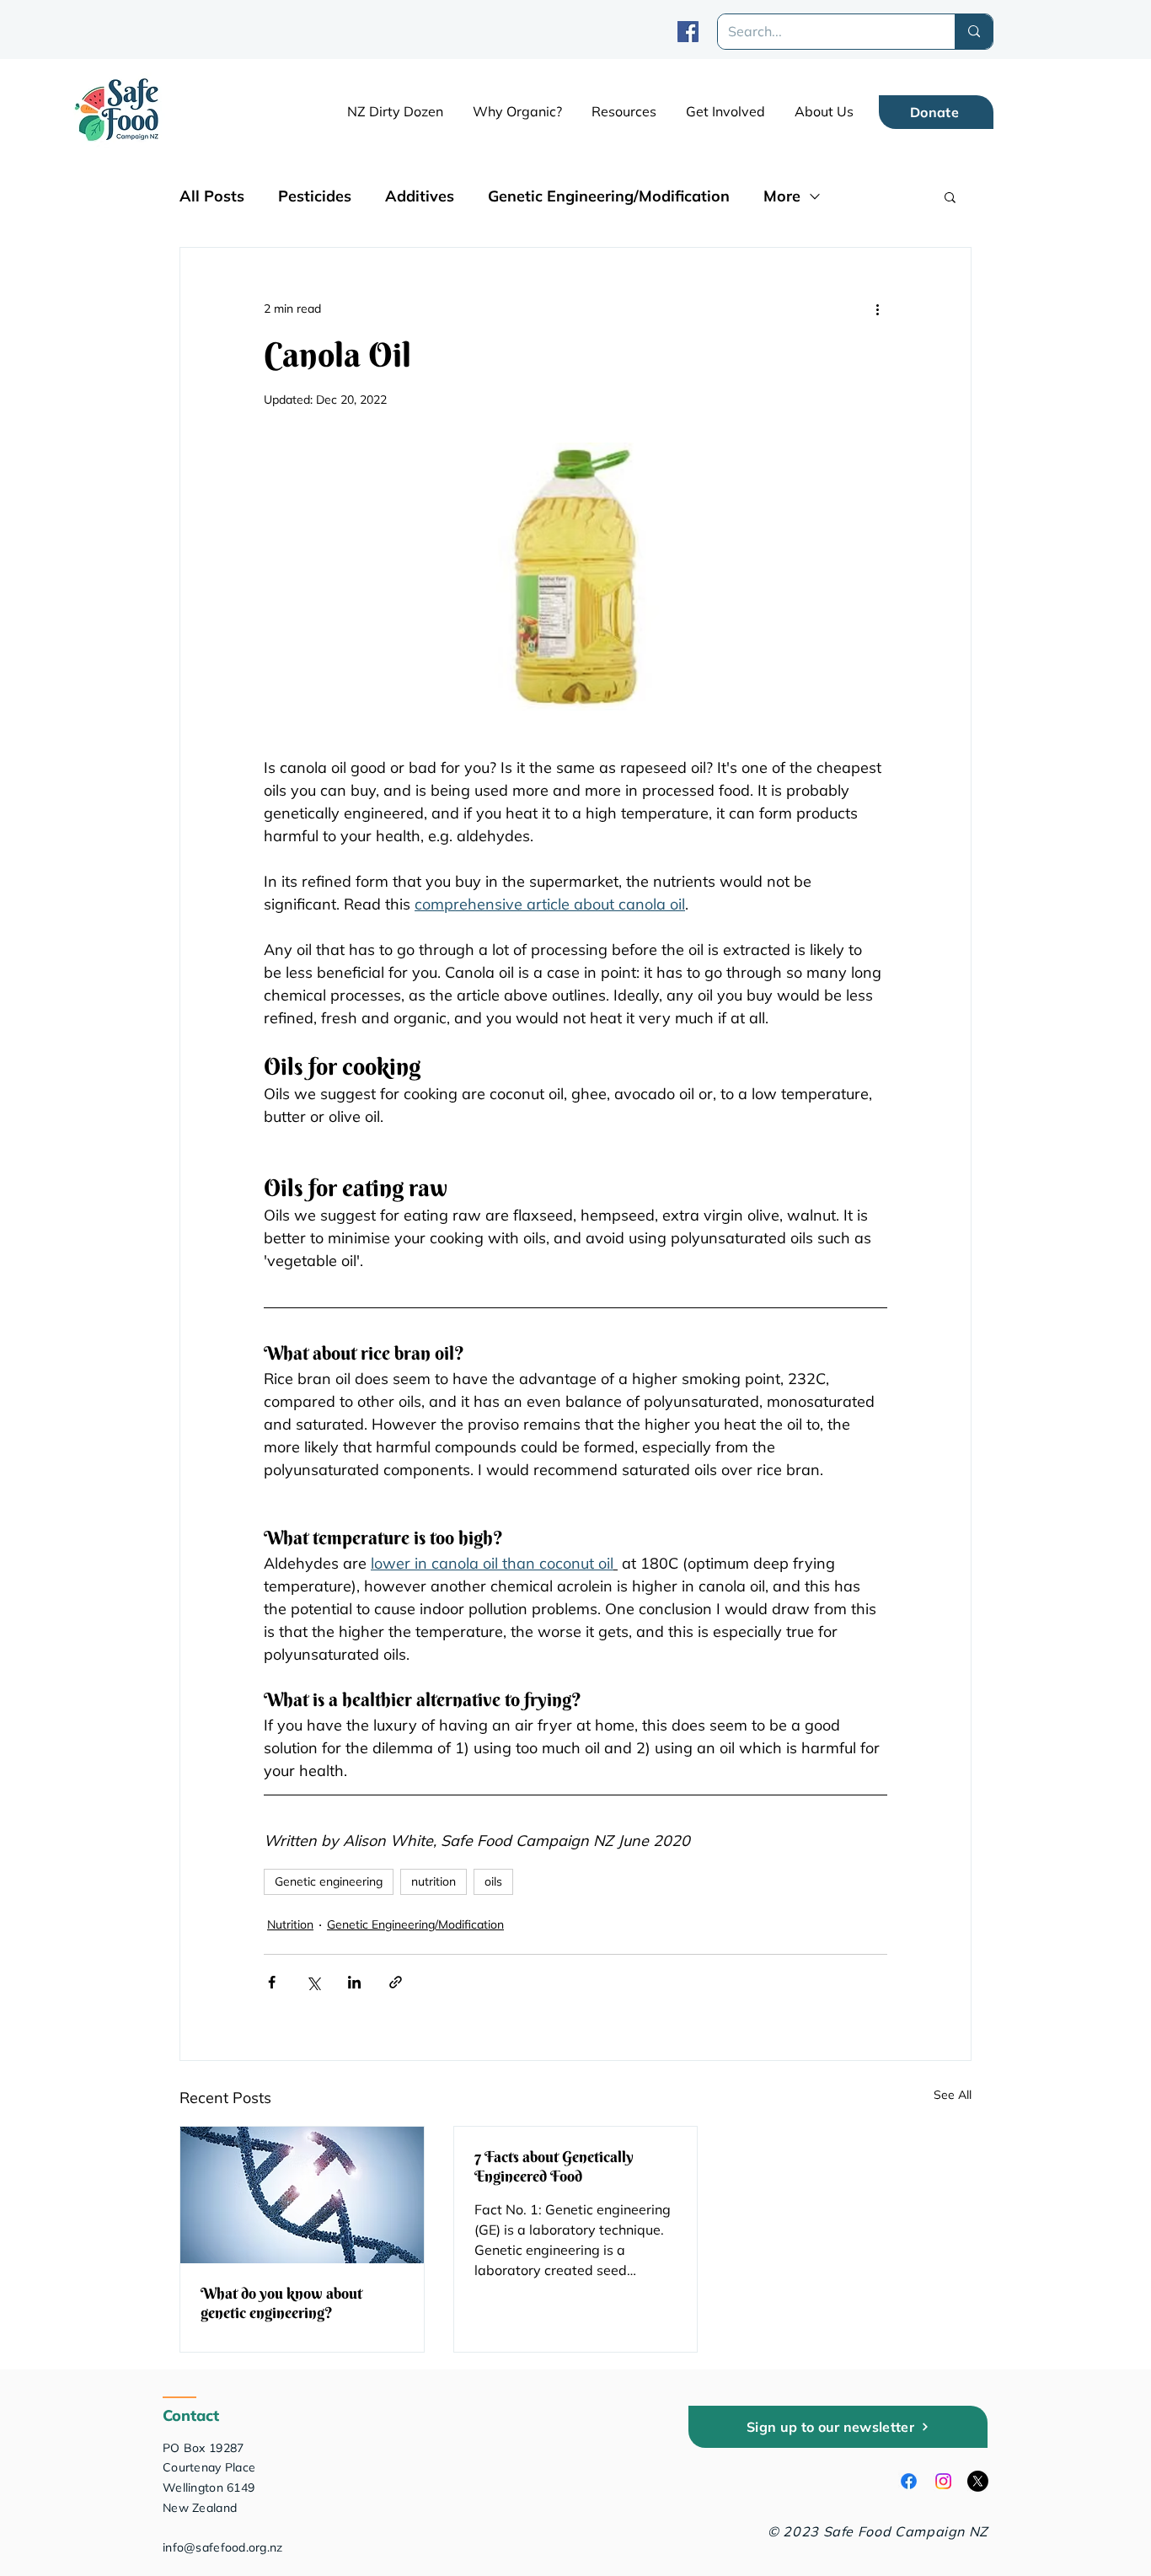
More (782, 196)
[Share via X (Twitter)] (313, 1982)
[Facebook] (688, 32)
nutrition (434, 1881)
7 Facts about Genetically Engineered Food (554, 2166)
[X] (978, 2481)
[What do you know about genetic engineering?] (302, 2195)
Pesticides (315, 196)
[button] (624, 111)
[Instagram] (943, 2481)
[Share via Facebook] (272, 1982)
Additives (420, 196)
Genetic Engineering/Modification (609, 196)
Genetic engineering (329, 1881)
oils (493, 1881)
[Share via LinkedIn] (354, 1982)
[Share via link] (396, 1982)
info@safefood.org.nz (223, 2547)
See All (953, 2095)
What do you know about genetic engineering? (281, 2303)
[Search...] (974, 32)
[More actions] (877, 309)
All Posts (212, 196)
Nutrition (290, 1924)
